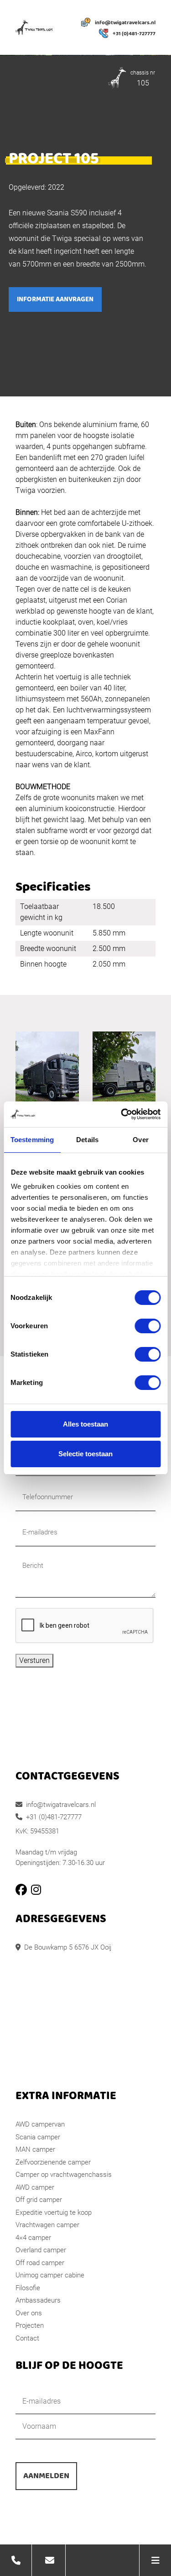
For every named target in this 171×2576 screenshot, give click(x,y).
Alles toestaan (85, 1424)
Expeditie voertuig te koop (54, 2213)
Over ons (29, 2313)
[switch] (148, 1326)
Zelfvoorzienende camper (53, 2162)
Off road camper (40, 2263)
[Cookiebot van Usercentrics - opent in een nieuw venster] (122, 1114)
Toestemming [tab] (32, 1140)
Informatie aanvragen (55, 299)
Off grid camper (39, 2200)
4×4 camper (33, 2238)
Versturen (34, 1660)
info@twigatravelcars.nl (125, 23)
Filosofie (28, 2288)
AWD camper (35, 2187)
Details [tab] (87, 1140)
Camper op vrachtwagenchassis (64, 2175)
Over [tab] (140, 1140)
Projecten (30, 2325)
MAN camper (35, 2149)
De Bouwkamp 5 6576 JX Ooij (68, 1947)
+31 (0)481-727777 (134, 34)
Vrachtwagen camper (47, 2225)
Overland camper (41, 2250)
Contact (27, 2338)
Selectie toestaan (85, 1454)
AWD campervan (40, 2124)
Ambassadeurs (38, 2300)
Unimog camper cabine (50, 2275)
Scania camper (38, 2137)
